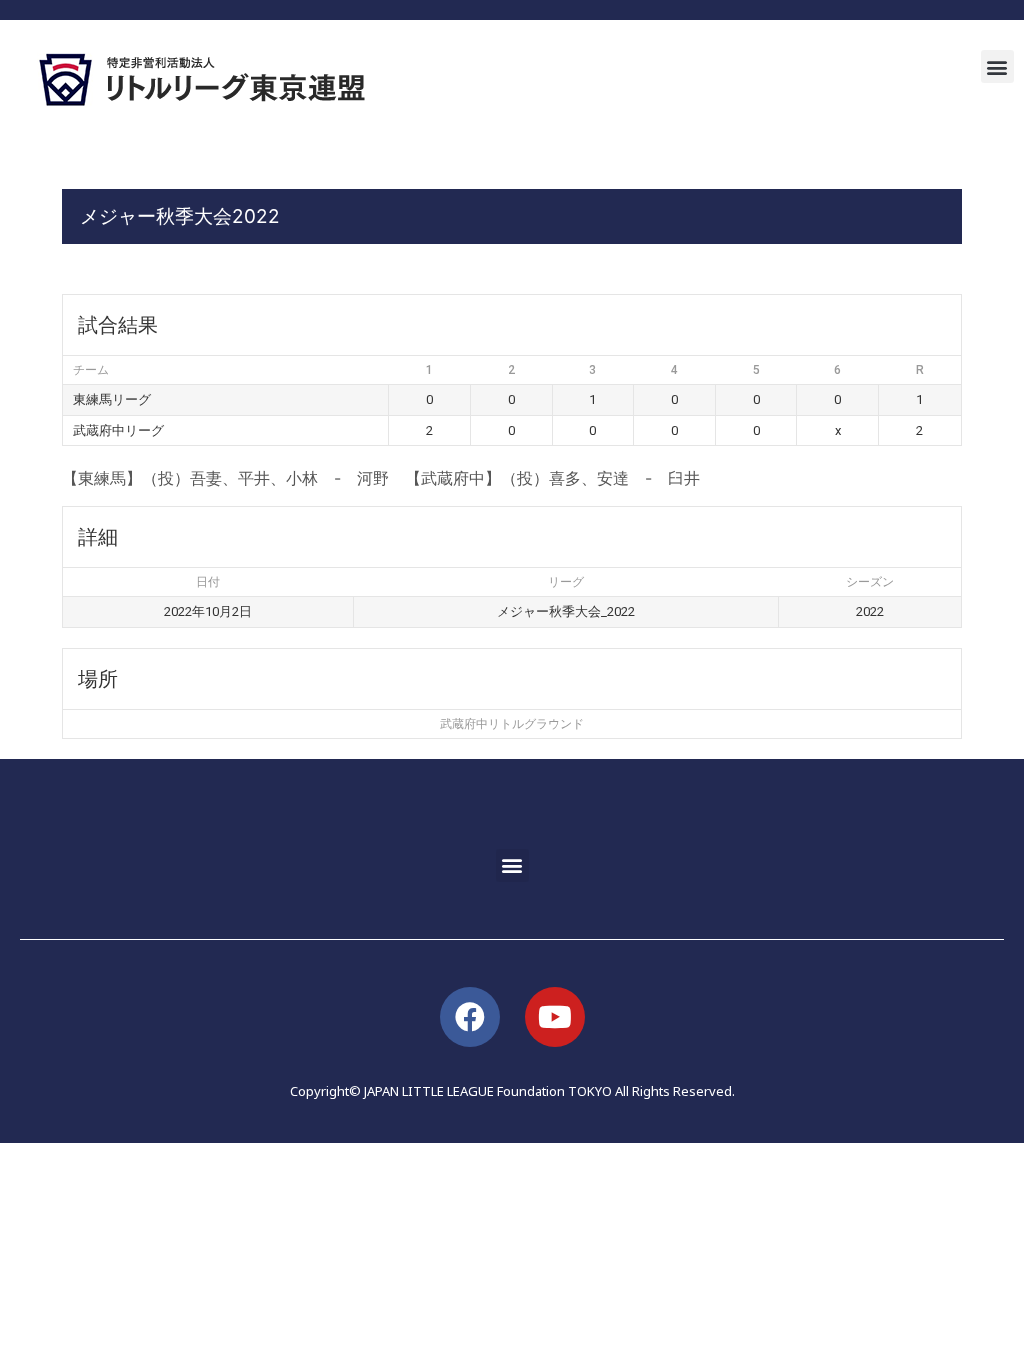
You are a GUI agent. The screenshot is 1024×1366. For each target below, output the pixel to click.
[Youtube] (555, 1017)
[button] (997, 66)
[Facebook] (470, 1017)
